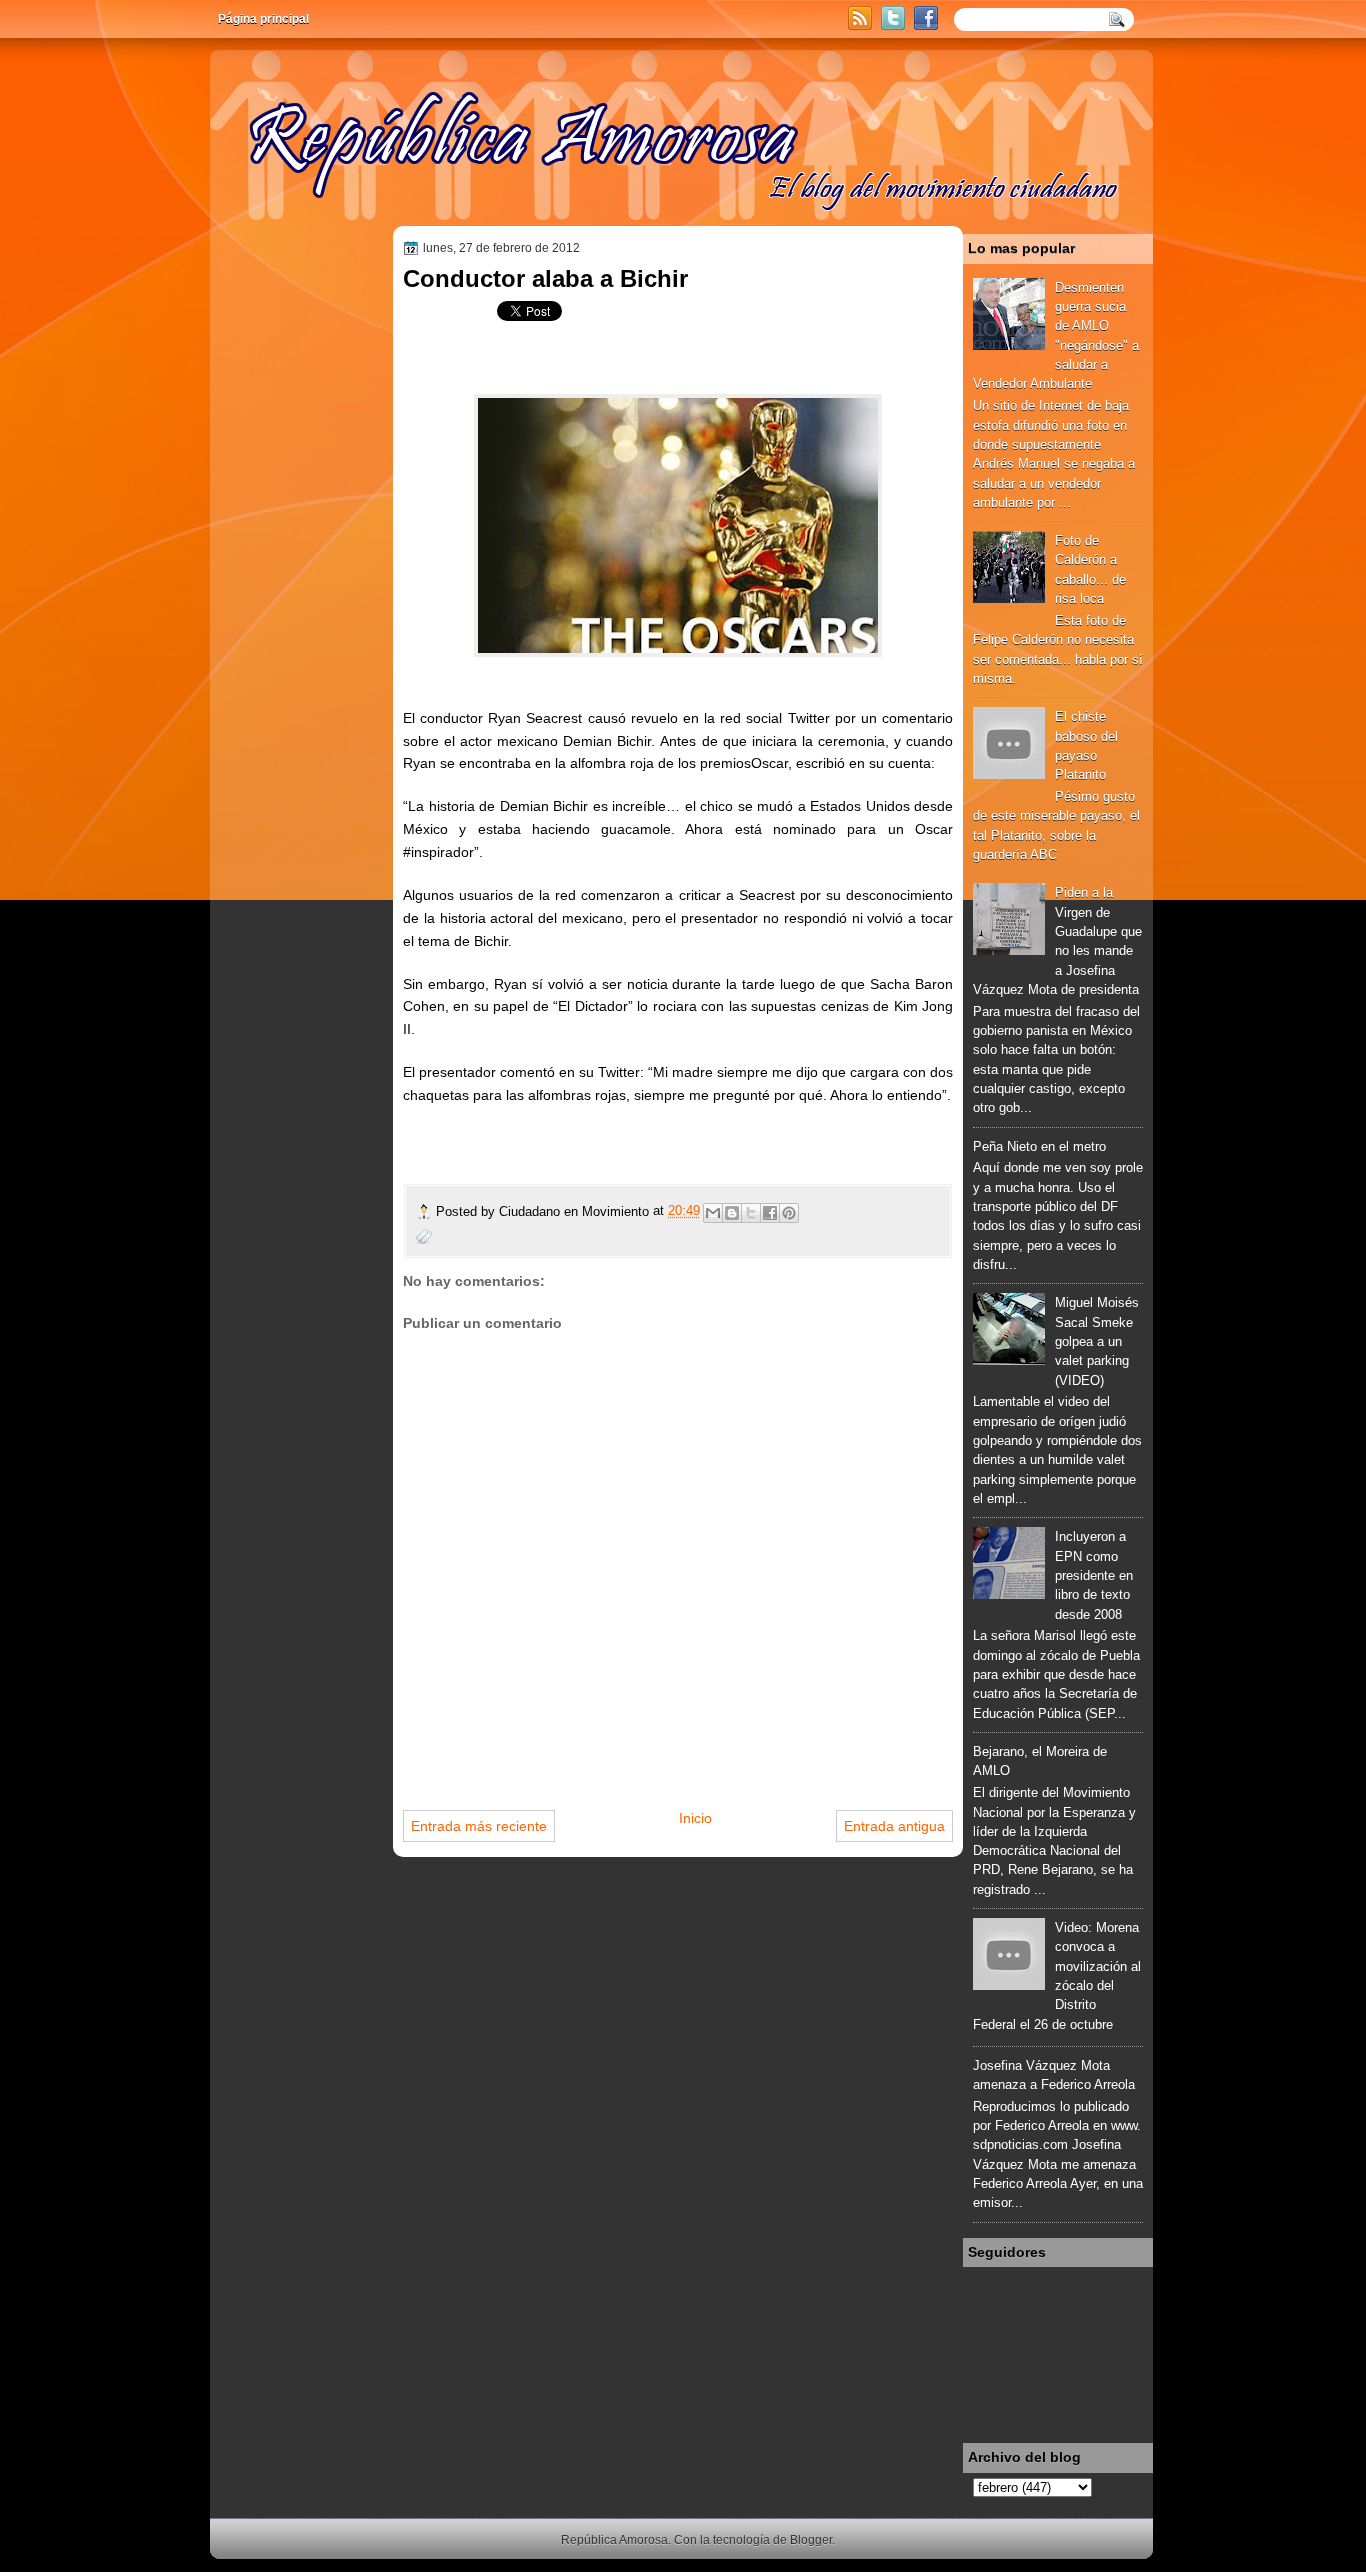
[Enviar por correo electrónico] (713, 1213)
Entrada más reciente (479, 1826)
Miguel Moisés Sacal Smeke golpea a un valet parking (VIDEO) (1097, 1341)
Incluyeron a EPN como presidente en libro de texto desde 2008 (1094, 1575)
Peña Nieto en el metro (1039, 1146)
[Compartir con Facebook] (770, 1213)
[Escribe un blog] (732, 1213)
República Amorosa (614, 2540)
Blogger (811, 2540)
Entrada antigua (894, 1826)
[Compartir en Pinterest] (789, 1213)
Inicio (695, 1818)
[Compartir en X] (751, 1213)
